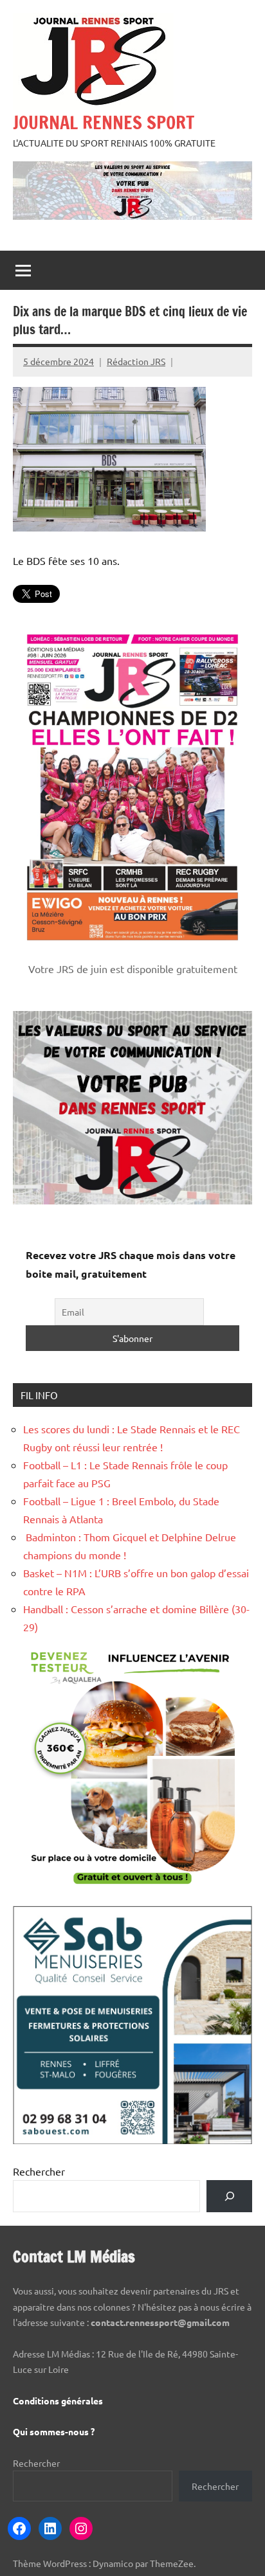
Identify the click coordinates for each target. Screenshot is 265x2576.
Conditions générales (58, 2401)
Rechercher (39, 2171)
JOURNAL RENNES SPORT (104, 122)
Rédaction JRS (136, 361)
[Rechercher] (229, 2196)
